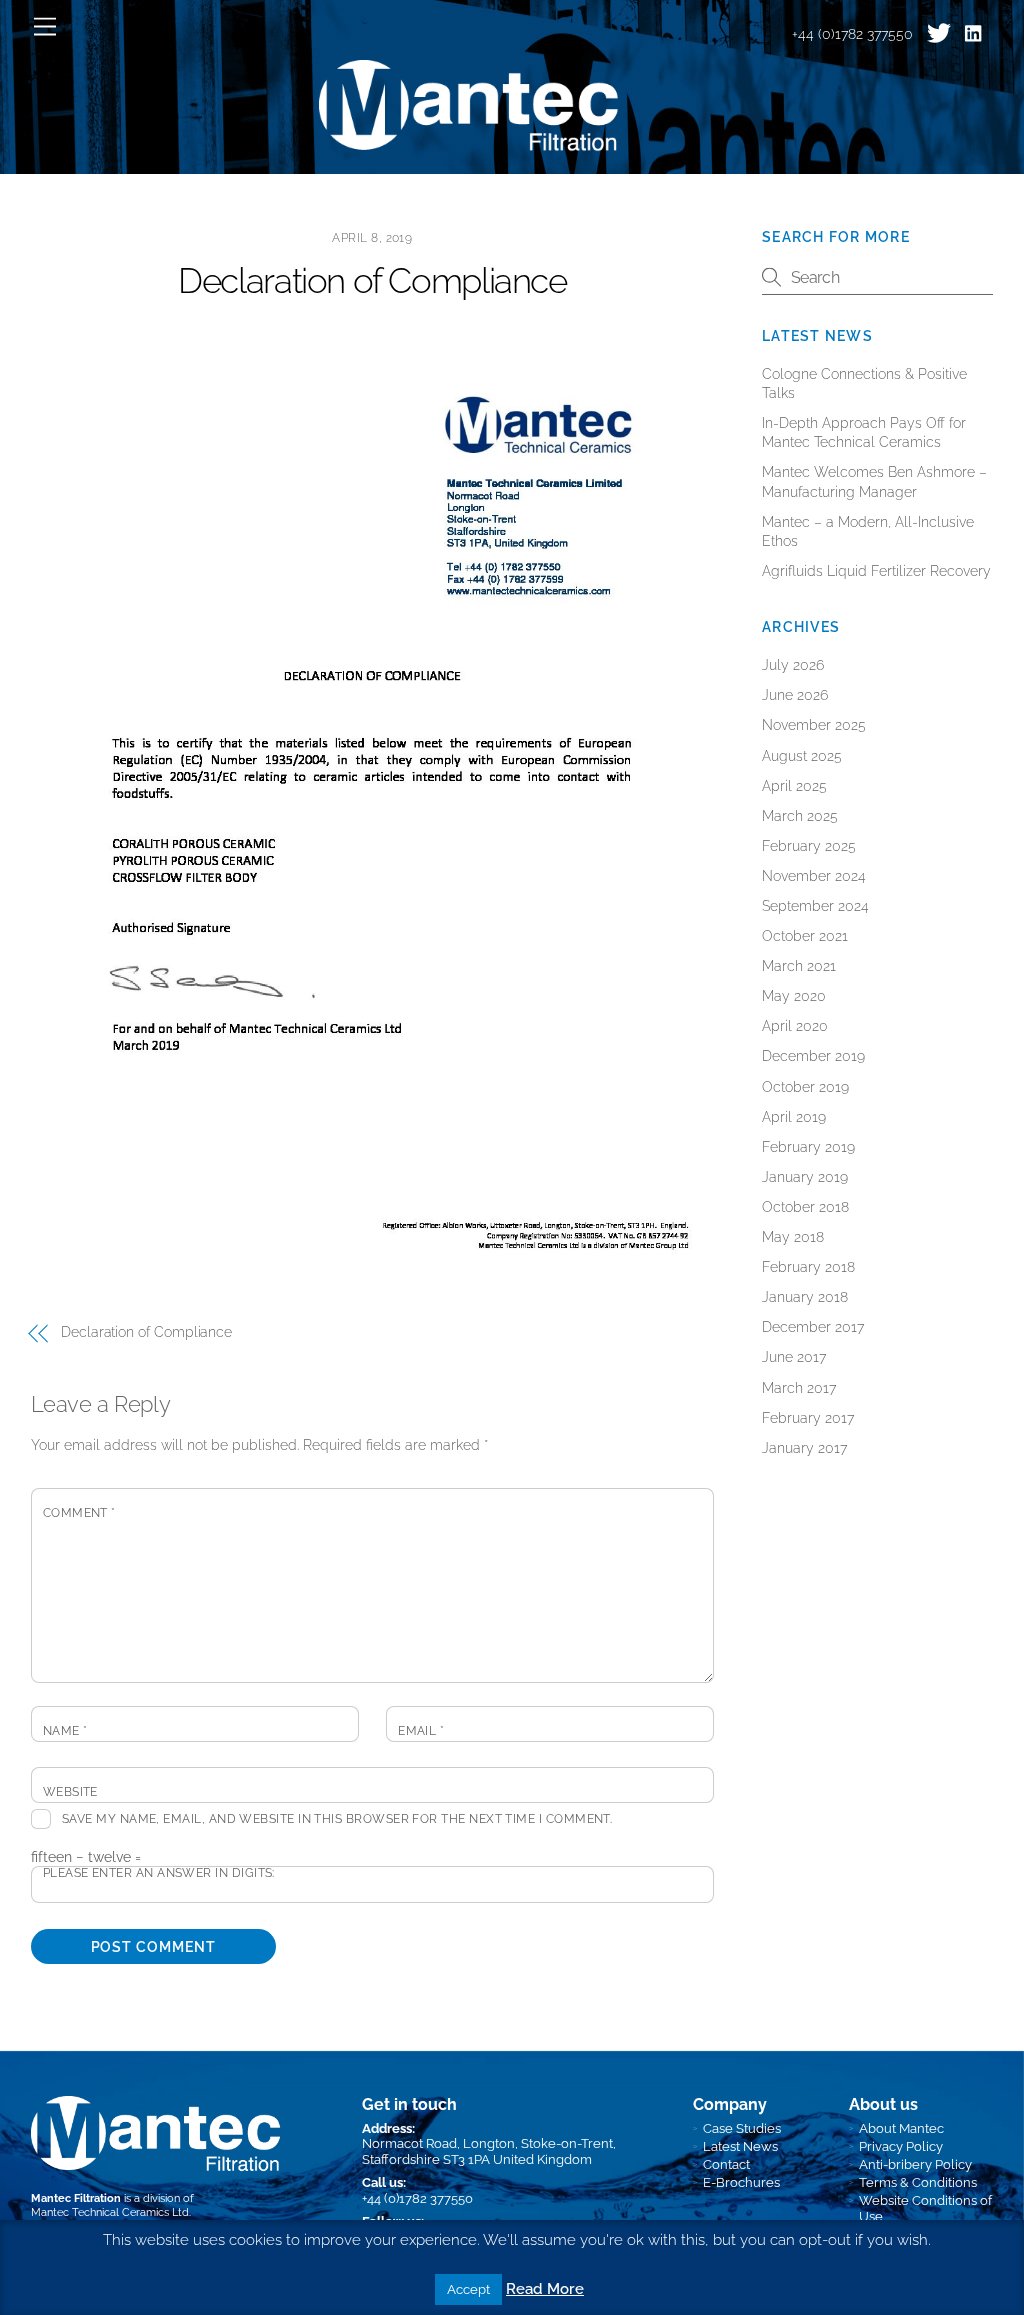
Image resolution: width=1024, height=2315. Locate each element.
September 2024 (815, 906)
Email (421, 1731)
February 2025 (809, 846)
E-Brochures (741, 2182)
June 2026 (795, 695)
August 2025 (802, 756)
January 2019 (805, 1177)
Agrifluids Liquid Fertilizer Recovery (876, 571)
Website (70, 1792)
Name (65, 1731)
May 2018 (793, 1237)
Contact (726, 2164)
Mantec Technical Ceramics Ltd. (111, 2212)
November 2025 (814, 725)
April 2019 (794, 1117)
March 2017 (799, 1388)
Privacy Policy (901, 2146)
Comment (79, 1513)
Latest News (740, 2146)
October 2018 (805, 1207)
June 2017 (794, 1357)
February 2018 (808, 1267)
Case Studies (742, 2128)
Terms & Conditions (918, 2182)
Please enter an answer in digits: (159, 1873)
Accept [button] (468, 2289)
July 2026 (793, 665)
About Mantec (901, 2128)
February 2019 (808, 1147)
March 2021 (799, 966)
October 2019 (805, 1087)
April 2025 (794, 786)
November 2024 (814, 876)
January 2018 (805, 1297)
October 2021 (805, 936)
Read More (545, 2289)
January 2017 (804, 1448)
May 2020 (794, 996)
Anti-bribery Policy (915, 2164)
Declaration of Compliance (372, 281)
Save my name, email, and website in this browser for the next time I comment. (337, 1819)
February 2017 (808, 1418)
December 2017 (813, 1327)
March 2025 (800, 816)
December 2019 (813, 1056)
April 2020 (795, 1026)
